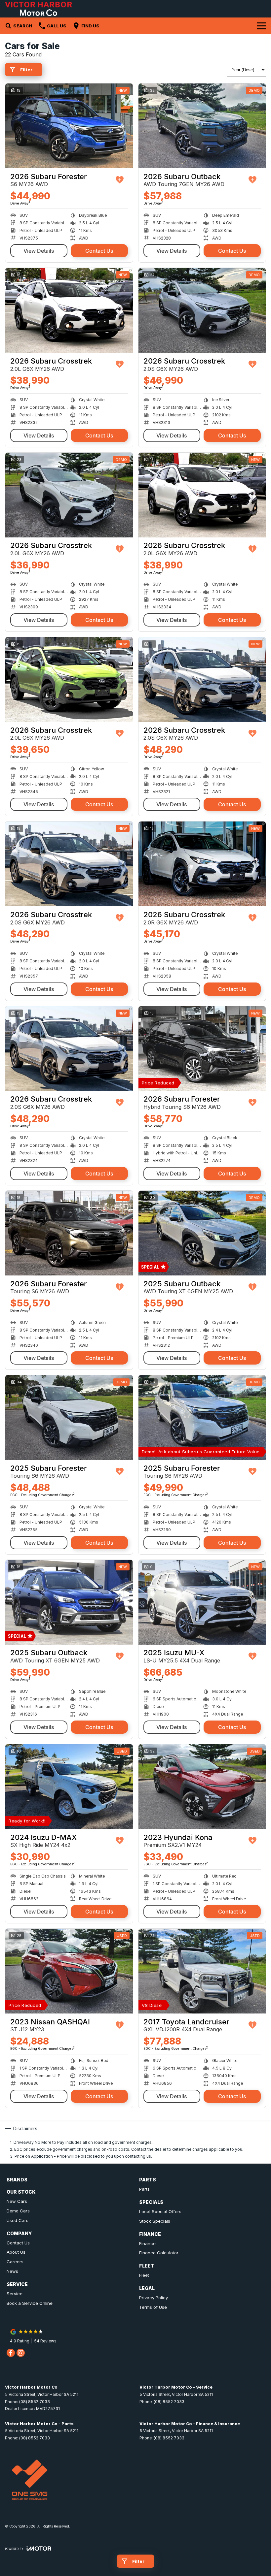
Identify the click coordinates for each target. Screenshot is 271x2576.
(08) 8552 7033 (35, 2402)
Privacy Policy (154, 2298)
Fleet (144, 2275)
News (12, 2271)
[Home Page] (39, 9)
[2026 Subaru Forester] (69, 126)
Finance (147, 2243)
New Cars (17, 2201)
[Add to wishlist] (120, 180)
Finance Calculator (159, 2253)
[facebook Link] (11, 2353)
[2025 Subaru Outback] (202, 1233)
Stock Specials (155, 2221)
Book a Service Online (30, 2303)
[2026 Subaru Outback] (202, 126)
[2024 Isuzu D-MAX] (69, 1787)
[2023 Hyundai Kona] (202, 1787)
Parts (144, 2189)
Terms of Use (153, 2307)
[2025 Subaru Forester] (69, 1417)
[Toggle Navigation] (261, 26)
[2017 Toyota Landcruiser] (202, 1971)
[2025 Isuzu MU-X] (202, 1602)
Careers (15, 2262)
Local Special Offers (160, 2211)
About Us (16, 2252)
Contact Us (99, 251)
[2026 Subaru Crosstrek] (69, 310)
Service (15, 2294)
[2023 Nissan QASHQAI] (69, 1971)
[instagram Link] (21, 2353)
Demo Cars (18, 2211)
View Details (39, 251)
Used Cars (18, 2220)
